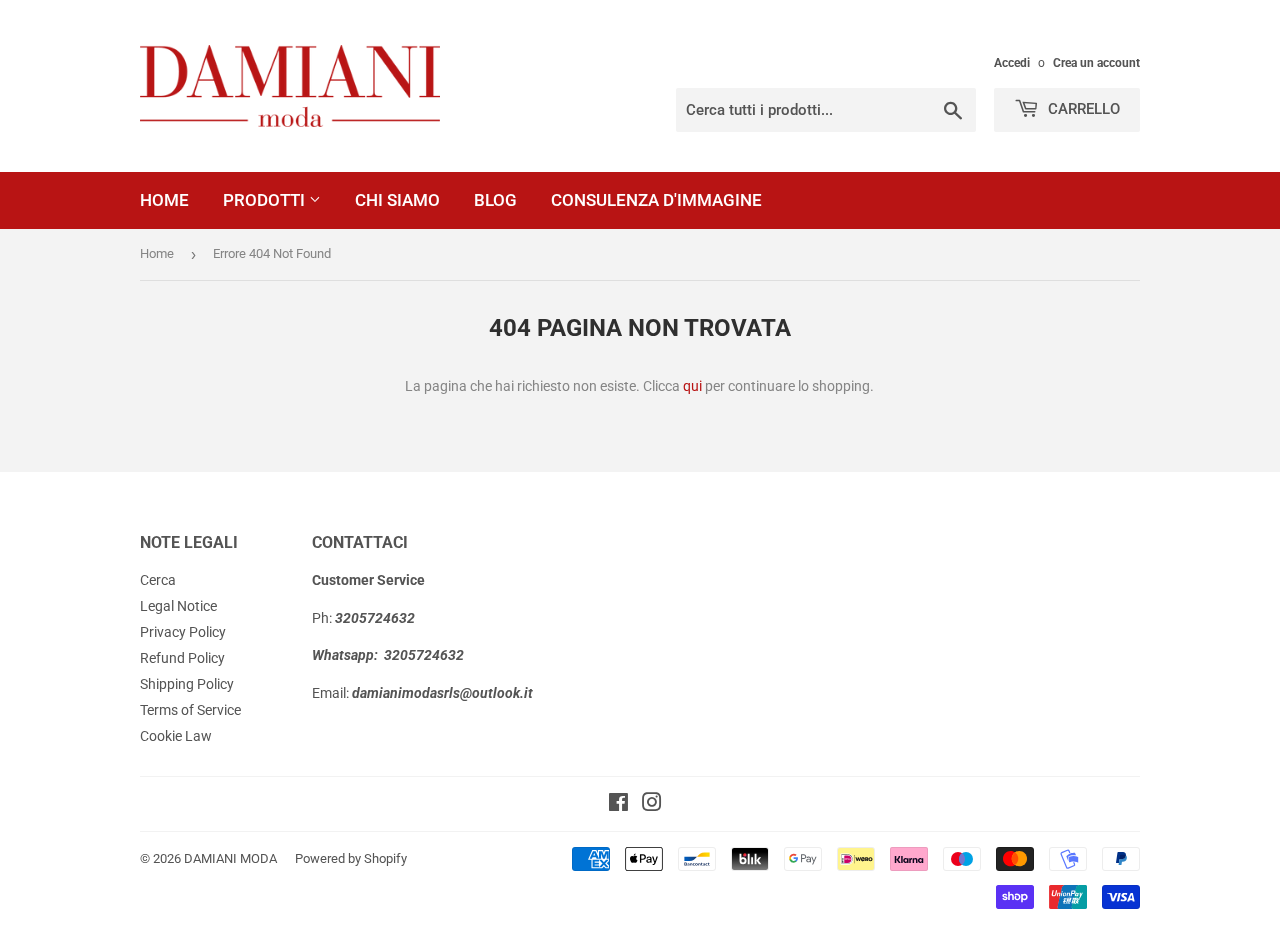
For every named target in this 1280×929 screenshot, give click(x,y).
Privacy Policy (183, 632)
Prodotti (266, 200)
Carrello (1082, 109)
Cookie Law (176, 736)
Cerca (158, 580)
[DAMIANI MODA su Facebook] (618, 805)
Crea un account (1096, 63)
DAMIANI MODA (230, 858)
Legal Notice (178, 606)
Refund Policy (182, 658)
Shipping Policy (187, 684)
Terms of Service (190, 710)
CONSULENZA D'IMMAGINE (656, 200)
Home (164, 200)
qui (692, 386)
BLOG (495, 200)
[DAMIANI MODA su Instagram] (652, 805)
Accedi (1012, 63)
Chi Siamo (397, 200)
